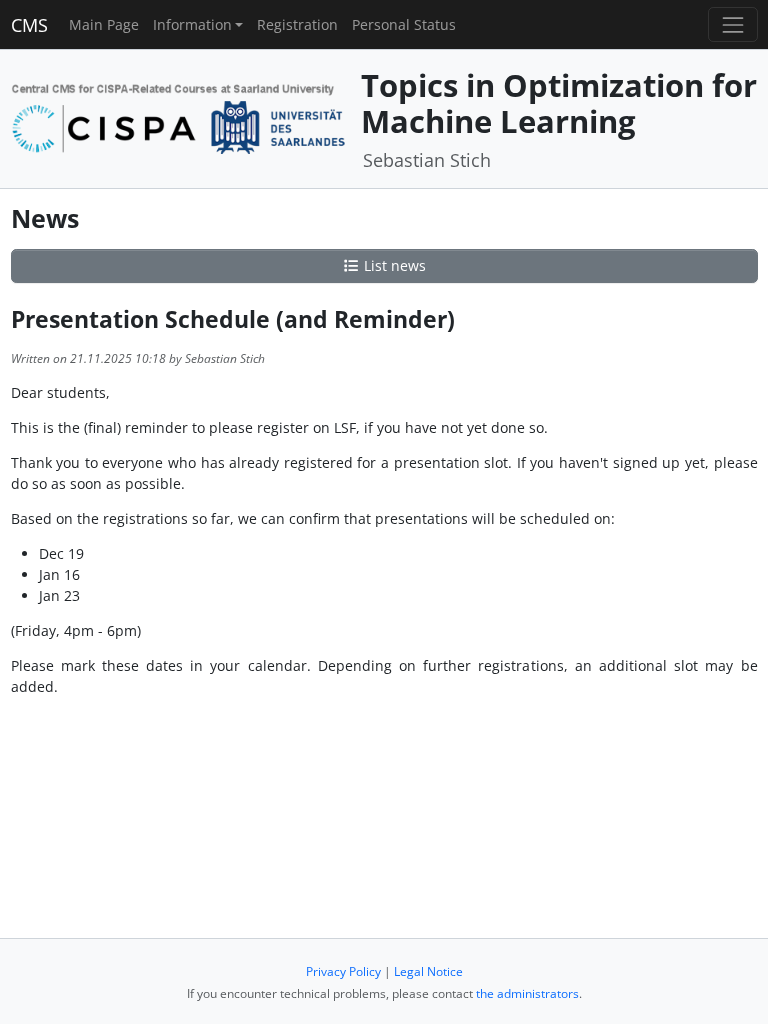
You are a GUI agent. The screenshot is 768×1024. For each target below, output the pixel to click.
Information (192, 24)
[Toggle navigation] (732, 24)
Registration (297, 24)
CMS (29, 25)
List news (393, 265)
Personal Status (404, 24)
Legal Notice (428, 971)
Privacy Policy (343, 971)
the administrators (527, 993)
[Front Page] (179, 116)
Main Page (104, 24)
